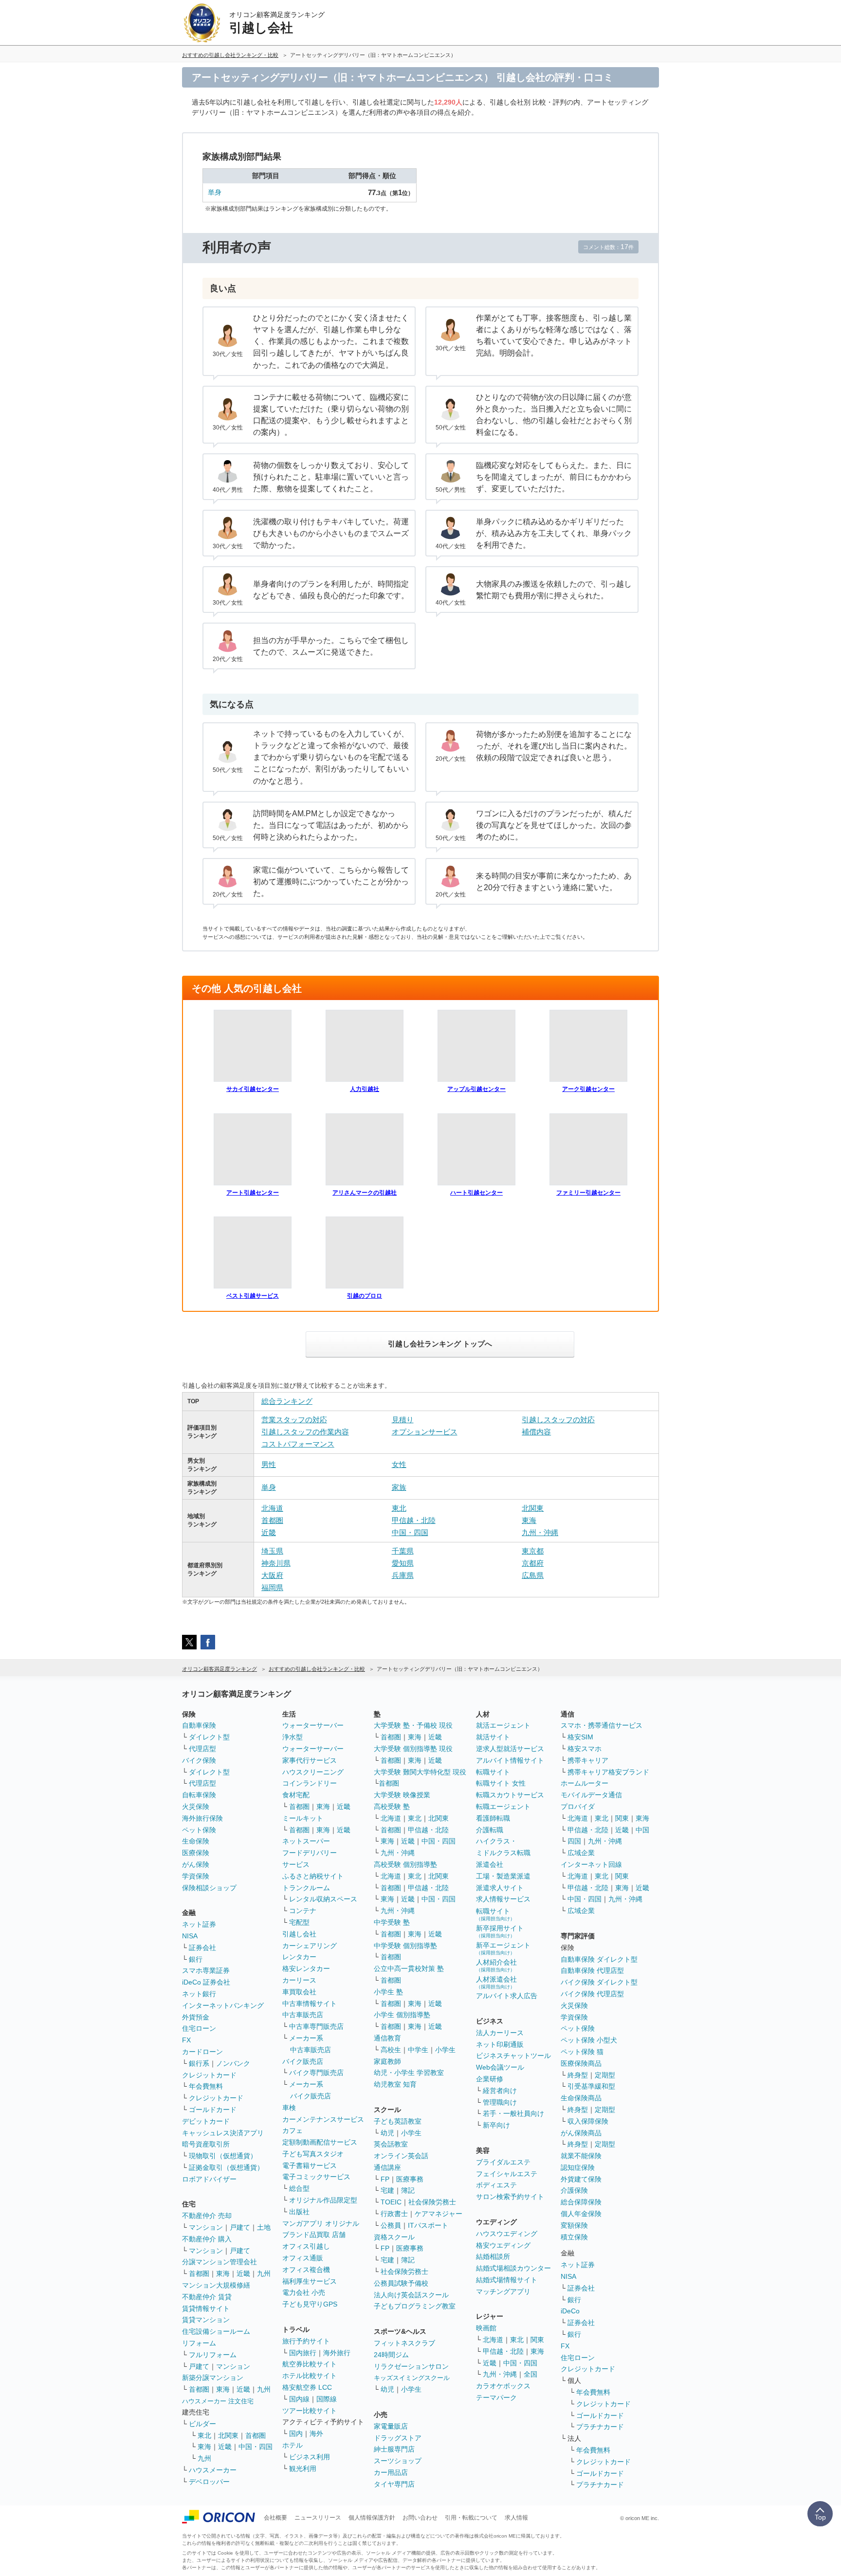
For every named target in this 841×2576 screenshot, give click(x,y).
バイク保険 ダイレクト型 (599, 1982)
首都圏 (272, 1520)
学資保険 (196, 1876)
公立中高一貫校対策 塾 (409, 1968)
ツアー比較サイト (310, 2411)
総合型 (299, 2188)
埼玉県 (272, 1551)
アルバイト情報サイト (510, 1760)
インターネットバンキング (223, 2005)
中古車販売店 (303, 2015)
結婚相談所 (493, 2256)
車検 (289, 2108)
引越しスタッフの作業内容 (305, 1432)
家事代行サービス (310, 1760)
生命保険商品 (581, 2098)
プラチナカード (600, 2427)
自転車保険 (199, 1795)
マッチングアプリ (503, 2291)
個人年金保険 (581, 2214)
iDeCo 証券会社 (206, 1982)
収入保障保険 (588, 2121)
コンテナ (303, 1911)
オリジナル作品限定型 (323, 2200)
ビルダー (202, 2424)
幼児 (387, 2133)
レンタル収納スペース (323, 1899)
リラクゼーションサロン (411, 2366)
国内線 (299, 2399)
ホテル (293, 2445)
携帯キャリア (588, 1760)
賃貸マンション (206, 2320)
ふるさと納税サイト (313, 1876)
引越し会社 (299, 1934)
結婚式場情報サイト (507, 2280)
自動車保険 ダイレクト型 (599, 1959)
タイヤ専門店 (394, 2484)
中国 (642, 1830)
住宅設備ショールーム (216, 2331)
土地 (264, 2227)
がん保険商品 (581, 2133)
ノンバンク (233, 2063)
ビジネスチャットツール (513, 2056)
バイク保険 (199, 1760)
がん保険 (196, 1864)
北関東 (533, 1508)
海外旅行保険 (202, 1818)
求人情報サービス (503, 1899)
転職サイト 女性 (501, 1783)
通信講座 (387, 2167)
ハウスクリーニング (313, 1772)
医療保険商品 (581, 2063)
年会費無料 (206, 2086)
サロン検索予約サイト (510, 2197)
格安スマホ (585, 1749)
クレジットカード (209, 2075)
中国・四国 (410, 1532)
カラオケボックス (503, 2386)
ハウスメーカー (213, 2470)
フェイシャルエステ (507, 2174)
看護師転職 (493, 1818)
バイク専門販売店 (316, 2073)
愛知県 (403, 1563)
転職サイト (493, 1772)
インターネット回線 (591, 1864)
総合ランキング (287, 1401)
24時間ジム (391, 2355)
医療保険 (196, 1853)
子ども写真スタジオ (313, 2154)
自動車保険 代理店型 (592, 1970)
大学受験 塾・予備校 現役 (413, 1725)
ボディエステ (496, 2185)
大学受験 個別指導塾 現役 (413, 1749)
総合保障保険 (581, 2202)
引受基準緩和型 (591, 2086)
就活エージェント (503, 1725)
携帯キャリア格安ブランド (608, 1772)
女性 (399, 1464)
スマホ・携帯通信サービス (602, 1725)
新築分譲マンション (213, 2378)
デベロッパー (209, 2482)
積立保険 (574, 2237)
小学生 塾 (388, 1992)
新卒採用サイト (500, 1931)
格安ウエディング (503, 2245)
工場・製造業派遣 (503, 1876)
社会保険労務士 (432, 2202)
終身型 (578, 2075)
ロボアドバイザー (209, 2179)
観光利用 (303, 2469)
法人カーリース (500, 2033)
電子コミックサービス (316, 2177)
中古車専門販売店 (316, 2026)
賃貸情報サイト (206, 2308)
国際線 (327, 2399)
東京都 (533, 1551)
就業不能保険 (581, 2156)
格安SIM (580, 1737)
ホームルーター (585, 1783)
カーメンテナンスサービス (323, 2119)
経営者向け (500, 2091)
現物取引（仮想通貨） (223, 2156)
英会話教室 (391, 2144)
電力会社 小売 (304, 2292)
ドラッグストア (398, 2438)
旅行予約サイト (306, 2341)
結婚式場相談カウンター (513, 2268)
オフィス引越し (306, 2246)
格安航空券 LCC (307, 2387)
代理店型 (202, 1749)
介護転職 (490, 1830)
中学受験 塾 (392, 1922)
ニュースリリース (318, 2518)
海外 (316, 2433)
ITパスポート (428, 2225)
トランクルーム (306, 1888)
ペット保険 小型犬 (589, 2040)
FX (186, 2040)
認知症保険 (578, 2167)
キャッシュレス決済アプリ (223, 2133)
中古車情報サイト (310, 2004)
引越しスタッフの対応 (558, 1420)
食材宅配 (296, 1795)
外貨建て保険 (581, 2179)
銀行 (196, 1959)
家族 (399, 1487)
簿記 (408, 2190)
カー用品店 (391, 2472)
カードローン (202, 2052)
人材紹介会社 (496, 1965)
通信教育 (387, 2038)
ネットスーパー (306, 1841)
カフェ (293, 2130)
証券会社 (202, 1948)
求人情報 (516, 2518)
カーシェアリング (310, 1946)
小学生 (445, 2050)
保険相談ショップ (209, 1888)
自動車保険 (199, 1725)
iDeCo (570, 2311)
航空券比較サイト (310, 2364)
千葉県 (403, 1551)
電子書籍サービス (310, 2165)
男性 (269, 1464)
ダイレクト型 (209, 1737)
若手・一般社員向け (513, 2113)
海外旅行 (337, 2353)
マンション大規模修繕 (216, 2285)
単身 (215, 192)
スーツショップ (398, 2461)
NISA (190, 1936)
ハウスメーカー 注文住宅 (218, 2401)
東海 (529, 1520)
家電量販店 (391, 2426)
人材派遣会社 (496, 1982)
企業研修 (490, 2079)
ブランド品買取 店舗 (314, 2235)
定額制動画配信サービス (320, 2142)
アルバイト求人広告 (507, 1996)
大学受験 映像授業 (402, 1795)
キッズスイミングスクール (412, 2378)
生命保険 (196, 1841)
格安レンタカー (306, 1968)
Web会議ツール (500, 2067)
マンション (206, 2227)
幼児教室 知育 (395, 2084)
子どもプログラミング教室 (415, 2306)
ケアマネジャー (439, 2214)
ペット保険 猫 (582, 2052)
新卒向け (496, 2125)
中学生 (418, 2050)
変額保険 (574, 2225)
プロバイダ (578, 1807)
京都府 (533, 1563)
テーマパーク (496, 2397)
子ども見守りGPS (310, 2304)
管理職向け (500, 2102)
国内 (296, 2433)
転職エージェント (503, 1807)
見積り (403, 1420)
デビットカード (206, 2121)
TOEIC (391, 2202)
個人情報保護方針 (372, 2518)
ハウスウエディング (507, 2234)
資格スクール (394, 2237)
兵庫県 (403, 1575)
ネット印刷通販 (500, 2044)
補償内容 (536, 1432)
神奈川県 (276, 1563)
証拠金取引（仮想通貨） (226, 2167)
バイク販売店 (303, 2061)
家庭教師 (387, 2061)
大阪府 (272, 1575)
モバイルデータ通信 (591, 1795)
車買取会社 (299, 1992)
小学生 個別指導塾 (402, 2015)
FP (385, 2179)
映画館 (486, 2328)
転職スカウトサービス (510, 1795)
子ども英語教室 (398, 2121)
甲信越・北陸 (414, 1520)
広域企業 (581, 1853)
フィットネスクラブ (404, 2343)
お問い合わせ (420, 2518)
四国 (574, 1841)
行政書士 (394, 2214)
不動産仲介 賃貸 (207, 2297)
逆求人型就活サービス (510, 1749)
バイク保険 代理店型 (592, 1994)
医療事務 (410, 2179)
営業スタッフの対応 (294, 1420)
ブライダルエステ (503, 2162)
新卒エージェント (503, 1948)
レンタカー (299, 1957)
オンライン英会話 (401, 2156)
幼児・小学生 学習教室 (409, 2073)
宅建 (387, 2190)
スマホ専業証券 (206, 1970)
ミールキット (303, 1818)
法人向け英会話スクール (411, 2295)
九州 (264, 2273)
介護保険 (574, 2190)
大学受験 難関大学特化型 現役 (420, 1772)
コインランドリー (310, 1783)
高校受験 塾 (392, 1807)
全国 (530, 2374)
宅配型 (299, 1922)
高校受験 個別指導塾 (405, 1864)
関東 (537, 2340)
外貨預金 (196, 2017)
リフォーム (199, 2343)
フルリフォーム (213, 2355)
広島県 (533, 1575)
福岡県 (272, 1587)
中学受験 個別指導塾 (405, 1946)
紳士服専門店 (394, 2449)
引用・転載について (471, 2518)
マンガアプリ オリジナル (321, 2223)
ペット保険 (199, 1830)
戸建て (240, 2227)
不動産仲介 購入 (207, 2239)
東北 (399, 1508)
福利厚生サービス (310, 2281)
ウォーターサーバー (313, 1725)
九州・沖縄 (540, 1532)
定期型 (605, 2075)
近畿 (269, 1532)
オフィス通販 (303, 2258)
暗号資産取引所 (206, 2144)
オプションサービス (425, 1432)
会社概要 (275, 2518)
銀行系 (199, 2063)
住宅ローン (199, 2028)
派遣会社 (490, 1864)
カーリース (299, 1980)
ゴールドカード (213, 2110)
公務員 (391, 2225)
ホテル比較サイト (310, 2376)
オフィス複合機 (306, 2270)
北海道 (272, 1508)
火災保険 (196, 1807)
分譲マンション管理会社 (219, 2262)
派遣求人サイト (500, 1888)
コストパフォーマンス (298, 1444)
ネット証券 (199, 1924)
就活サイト (493, 1737)
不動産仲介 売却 (207, 2216)
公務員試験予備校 (401, 2283)
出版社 (299, 2212)
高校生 (391, 2050)
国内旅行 (303, 2353)
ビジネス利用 (310, 2457)
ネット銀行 (199, 1994)
